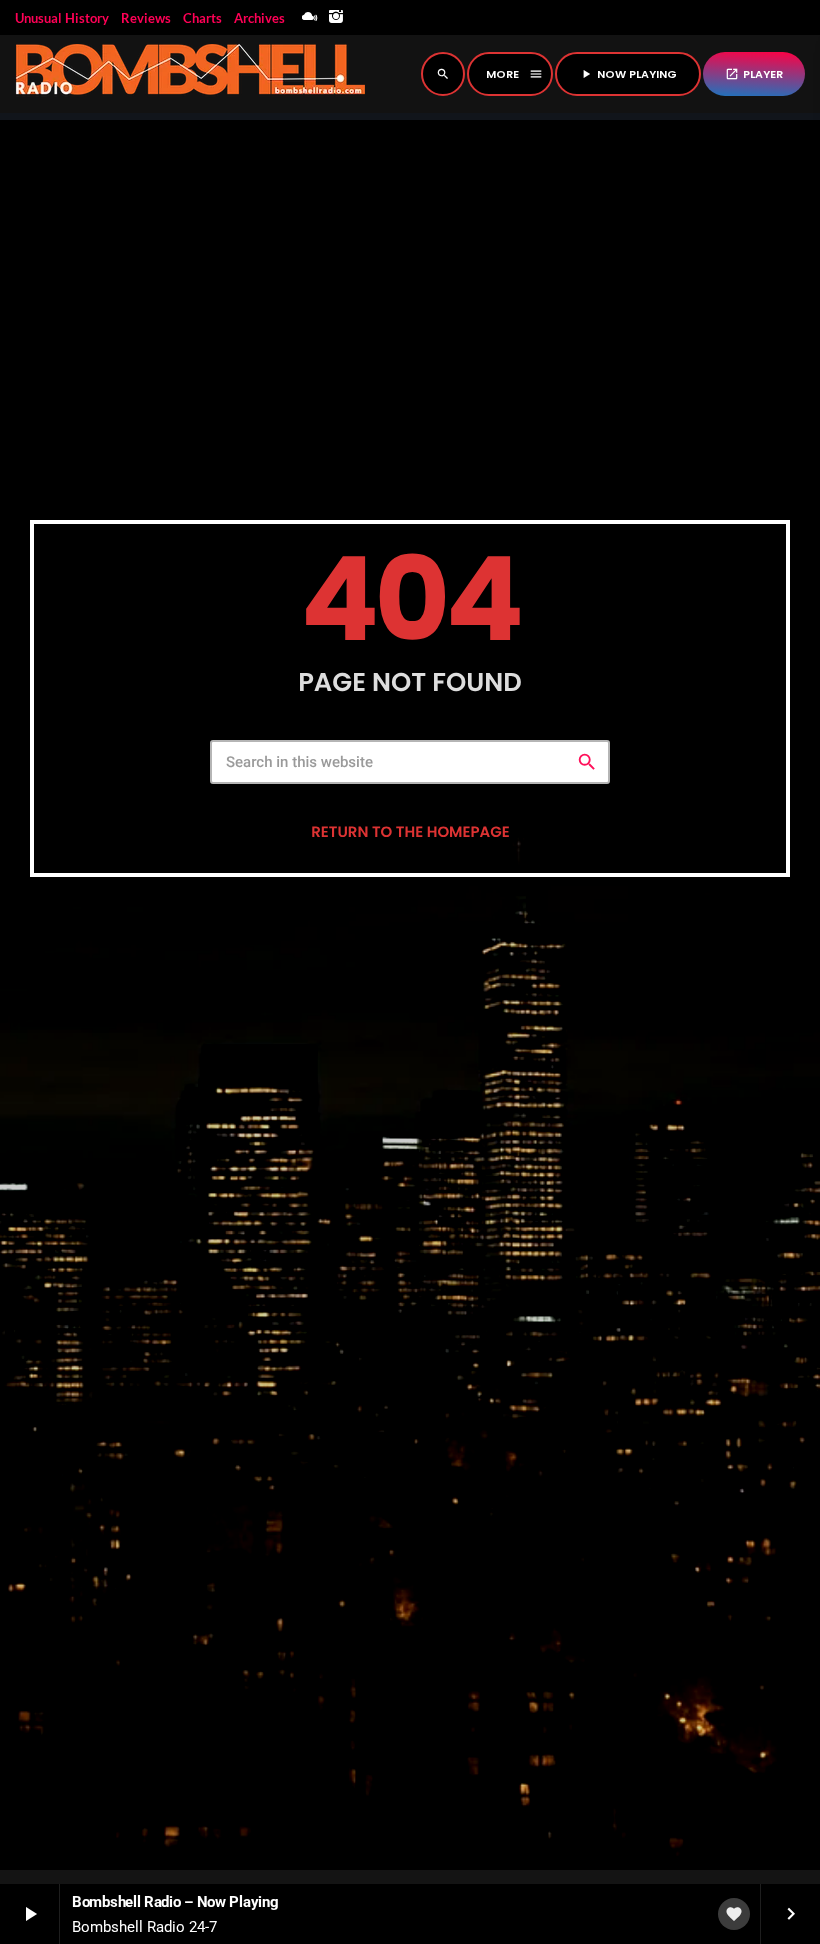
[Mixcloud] (310, 17)
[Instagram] (336, 17)
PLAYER (754, 74)
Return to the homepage (410, 832)
